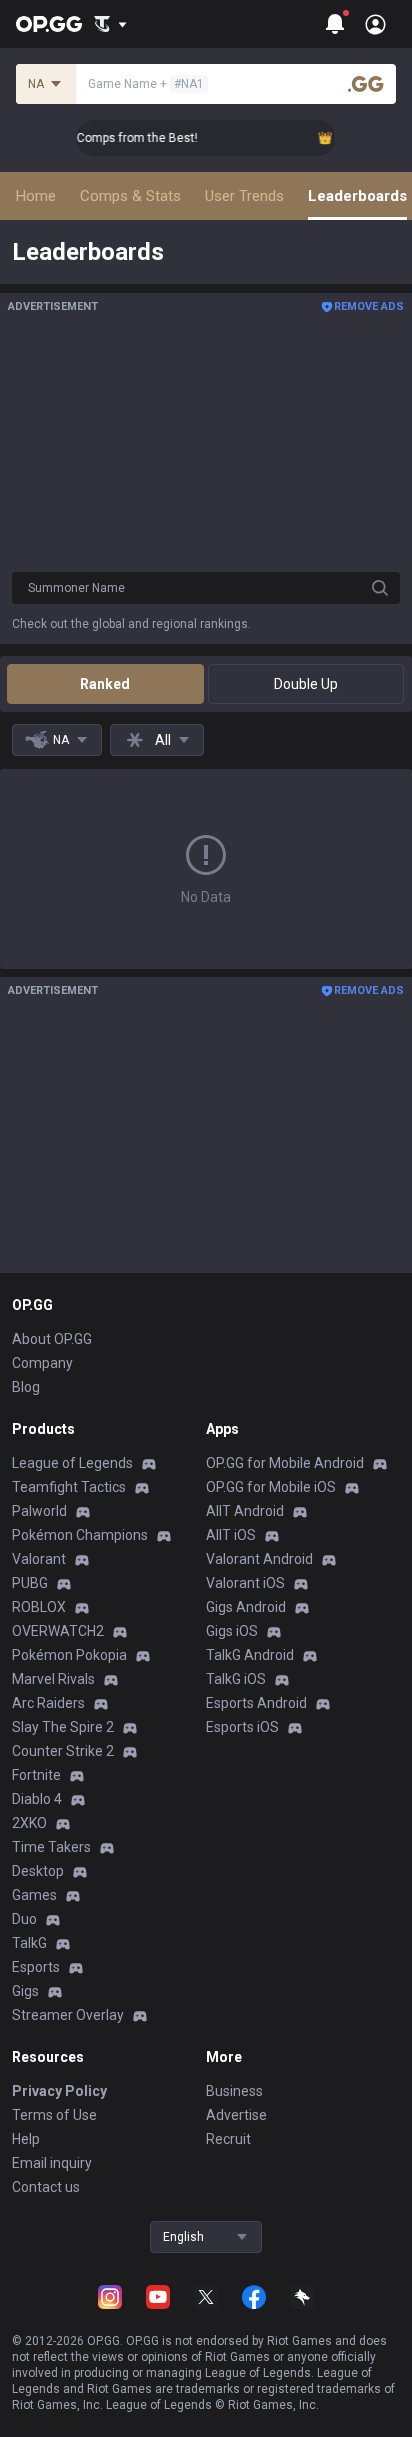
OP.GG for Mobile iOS (271, 1487)
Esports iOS (242, 1727)
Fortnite (36, 1775)
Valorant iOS (245, 1583)
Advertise (236, 2115)
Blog (26, 1387)
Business (234, 2091)
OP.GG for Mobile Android (285, 1463)
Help (26, 2139)
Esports (36, 1967)
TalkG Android (250, 1655)
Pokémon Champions (80, 1535)
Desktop (38, 1871)
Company (42, 1363)
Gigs (25, 1991)
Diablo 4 (37, 1799)
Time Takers (51, 1847)
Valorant (39, 1559)
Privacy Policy (59, 2091)
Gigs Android (246, 1607)
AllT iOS (231, 1535)
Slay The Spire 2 (63, 1727)
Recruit (228, 2139)
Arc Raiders (48, 1703)
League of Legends (72, 1463)
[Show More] (110, 24)
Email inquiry (52, 2163)
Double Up (306, 684)
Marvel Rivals (53, 1679)
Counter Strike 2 (63, 1751)
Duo (24, 1919)
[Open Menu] (375, 24)
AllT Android (245, 1511)
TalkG (29, 1943)
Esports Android (256, 1703)
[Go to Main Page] (49, 24)
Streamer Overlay (68, 2015)
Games (34, 1895)
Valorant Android (259, 1559)
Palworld (39, 1511)
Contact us (46, 2187)
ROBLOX (39, 1607)
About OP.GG (52, 1339)
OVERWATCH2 (58, 1631)
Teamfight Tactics (69, 1487)
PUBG (30, 1583)
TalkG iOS (236, 1679)
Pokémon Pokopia (69, 1655)
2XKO (29, 1823)
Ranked (105, 684)
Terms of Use (54, 2115)
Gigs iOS (232, 1631)
